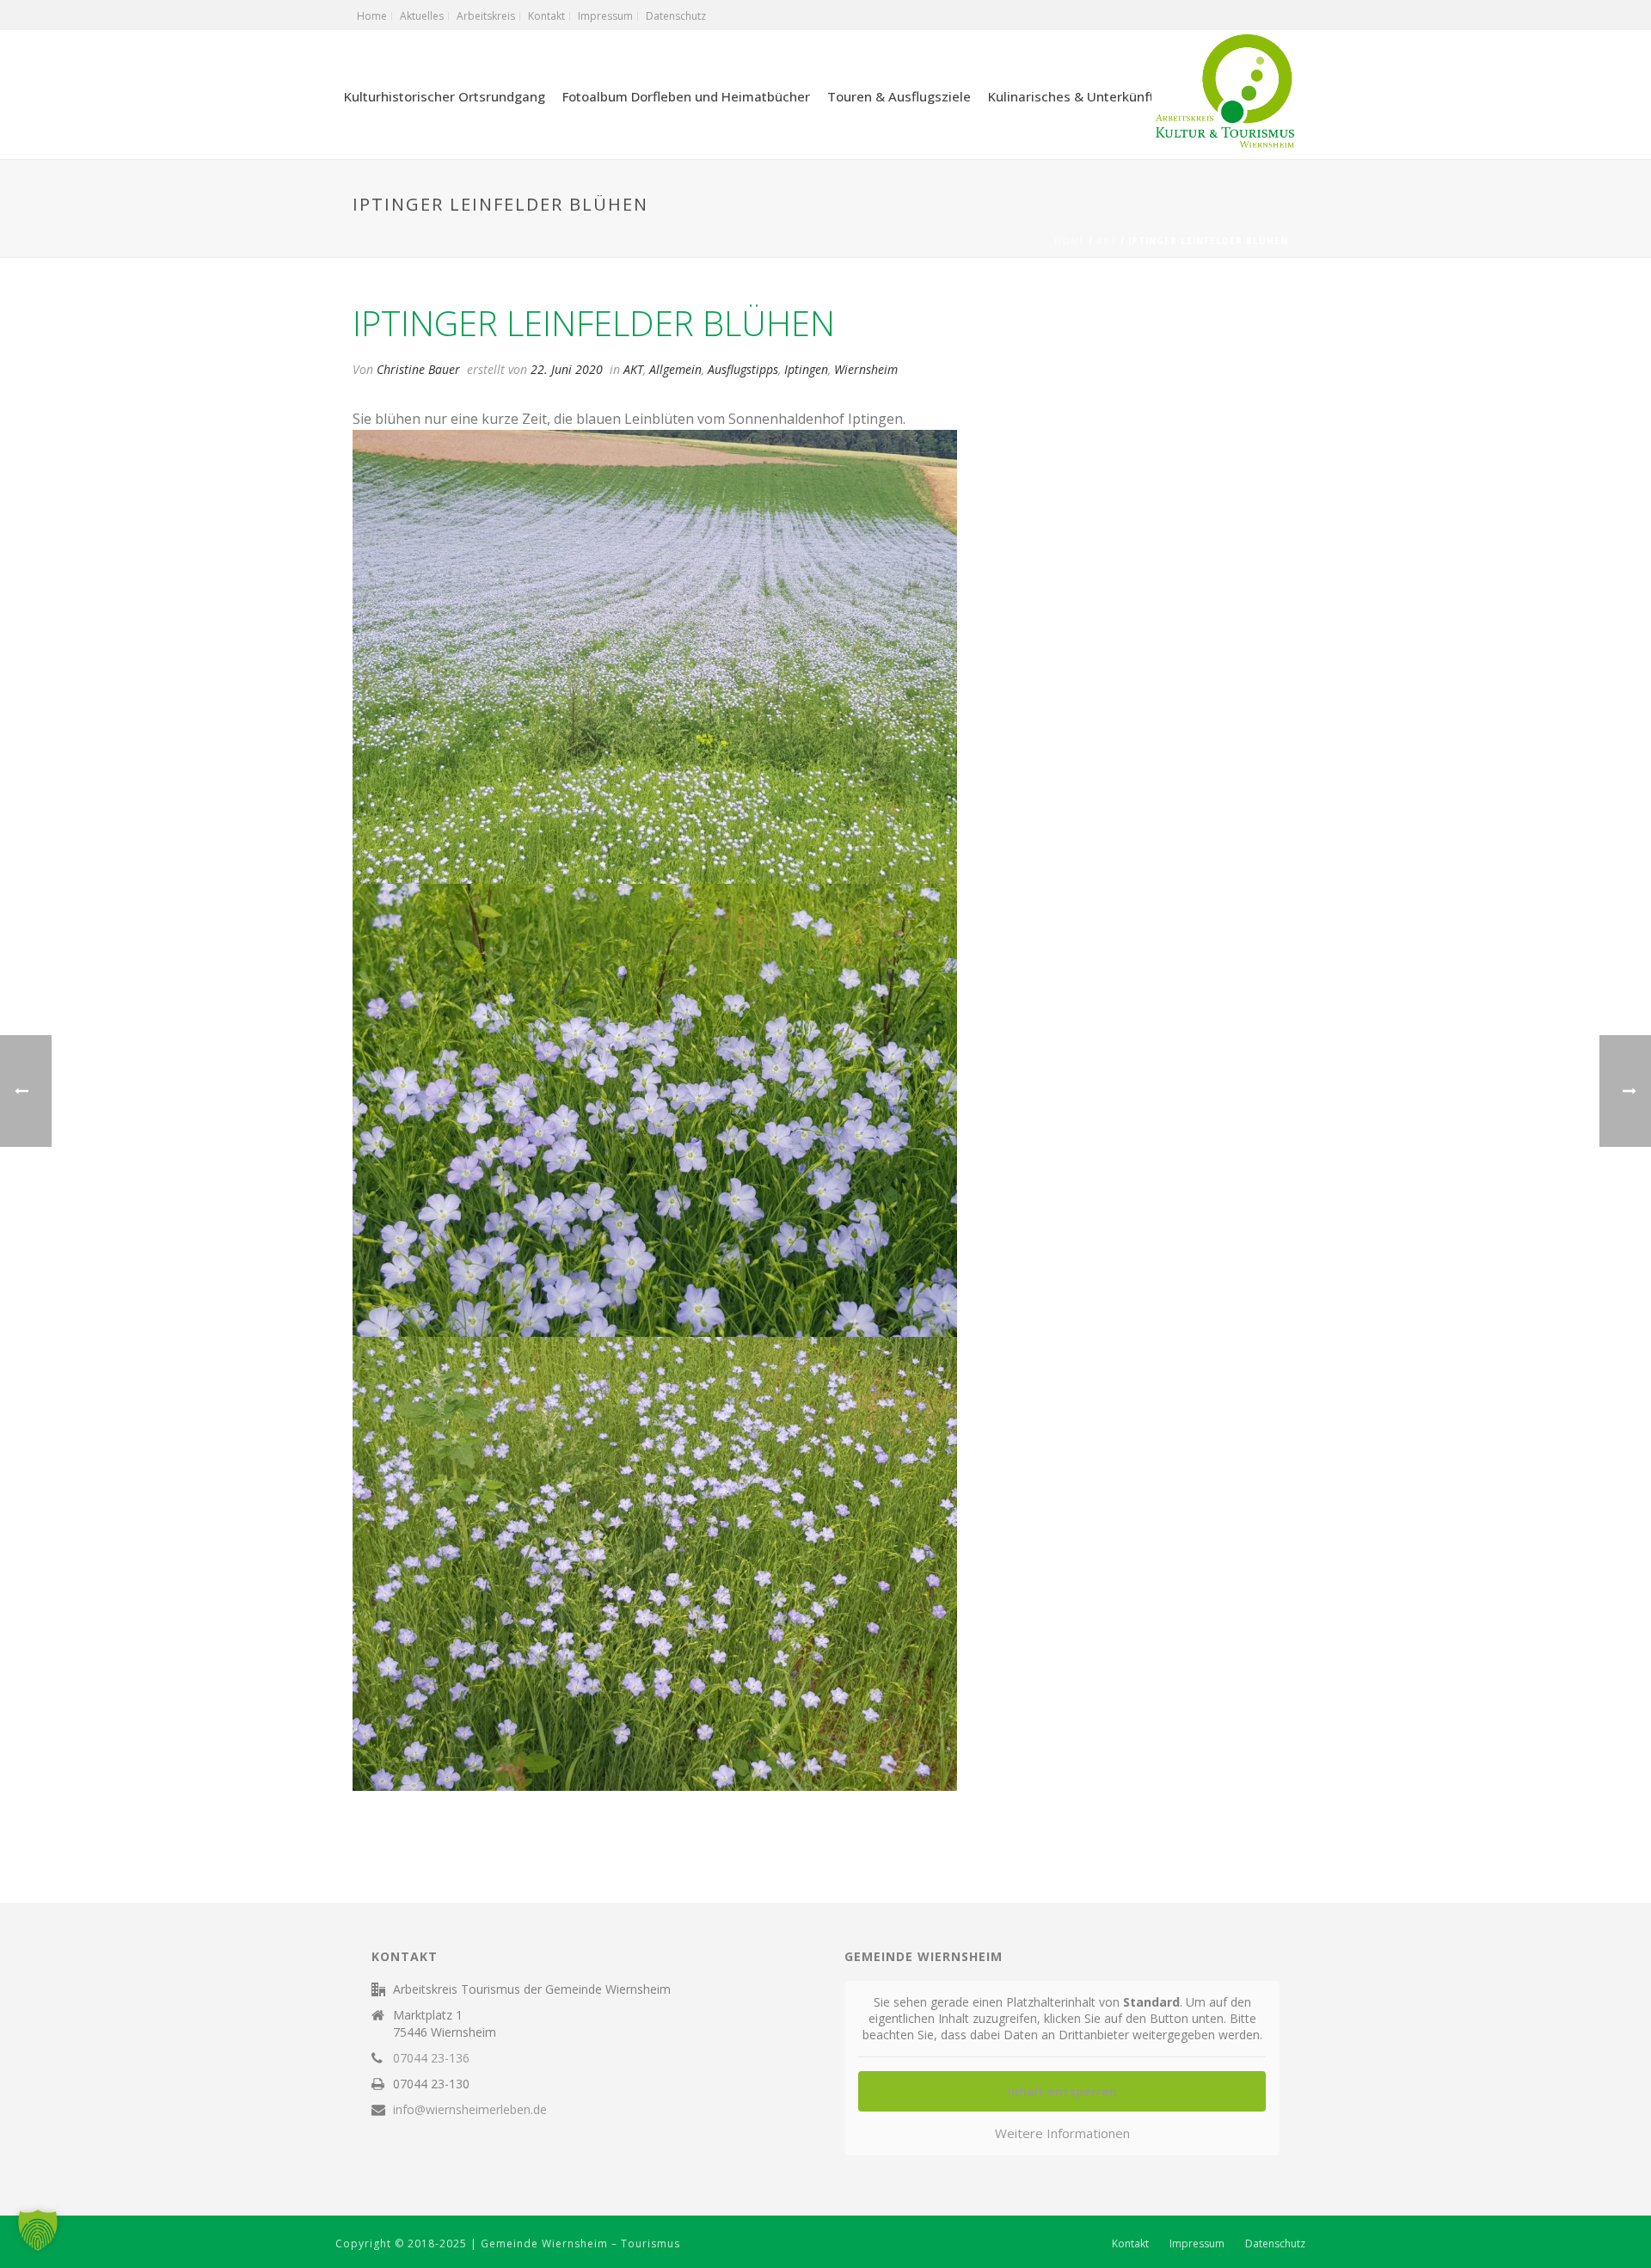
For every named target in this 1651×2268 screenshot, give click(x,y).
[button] (38, 2230)
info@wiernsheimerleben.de (470, 2110)
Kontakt (1130, 2244)
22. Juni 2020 (567, 369)
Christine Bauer (418, 369)
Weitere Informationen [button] (1062, 2133)
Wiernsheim (866, 369)
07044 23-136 (431, 2058)
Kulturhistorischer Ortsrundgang (445, 96)
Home (1070, 241)
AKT (1107, 241)
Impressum (1197, 2244)
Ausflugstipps (743, 369)
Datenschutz (1275, 2244)
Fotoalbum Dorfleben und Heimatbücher (686, 96)
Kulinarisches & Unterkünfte (1075, 96)
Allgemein (675, 369)
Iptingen (806, 369)
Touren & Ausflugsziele (899, 96)
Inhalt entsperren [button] (1062, 2091)
